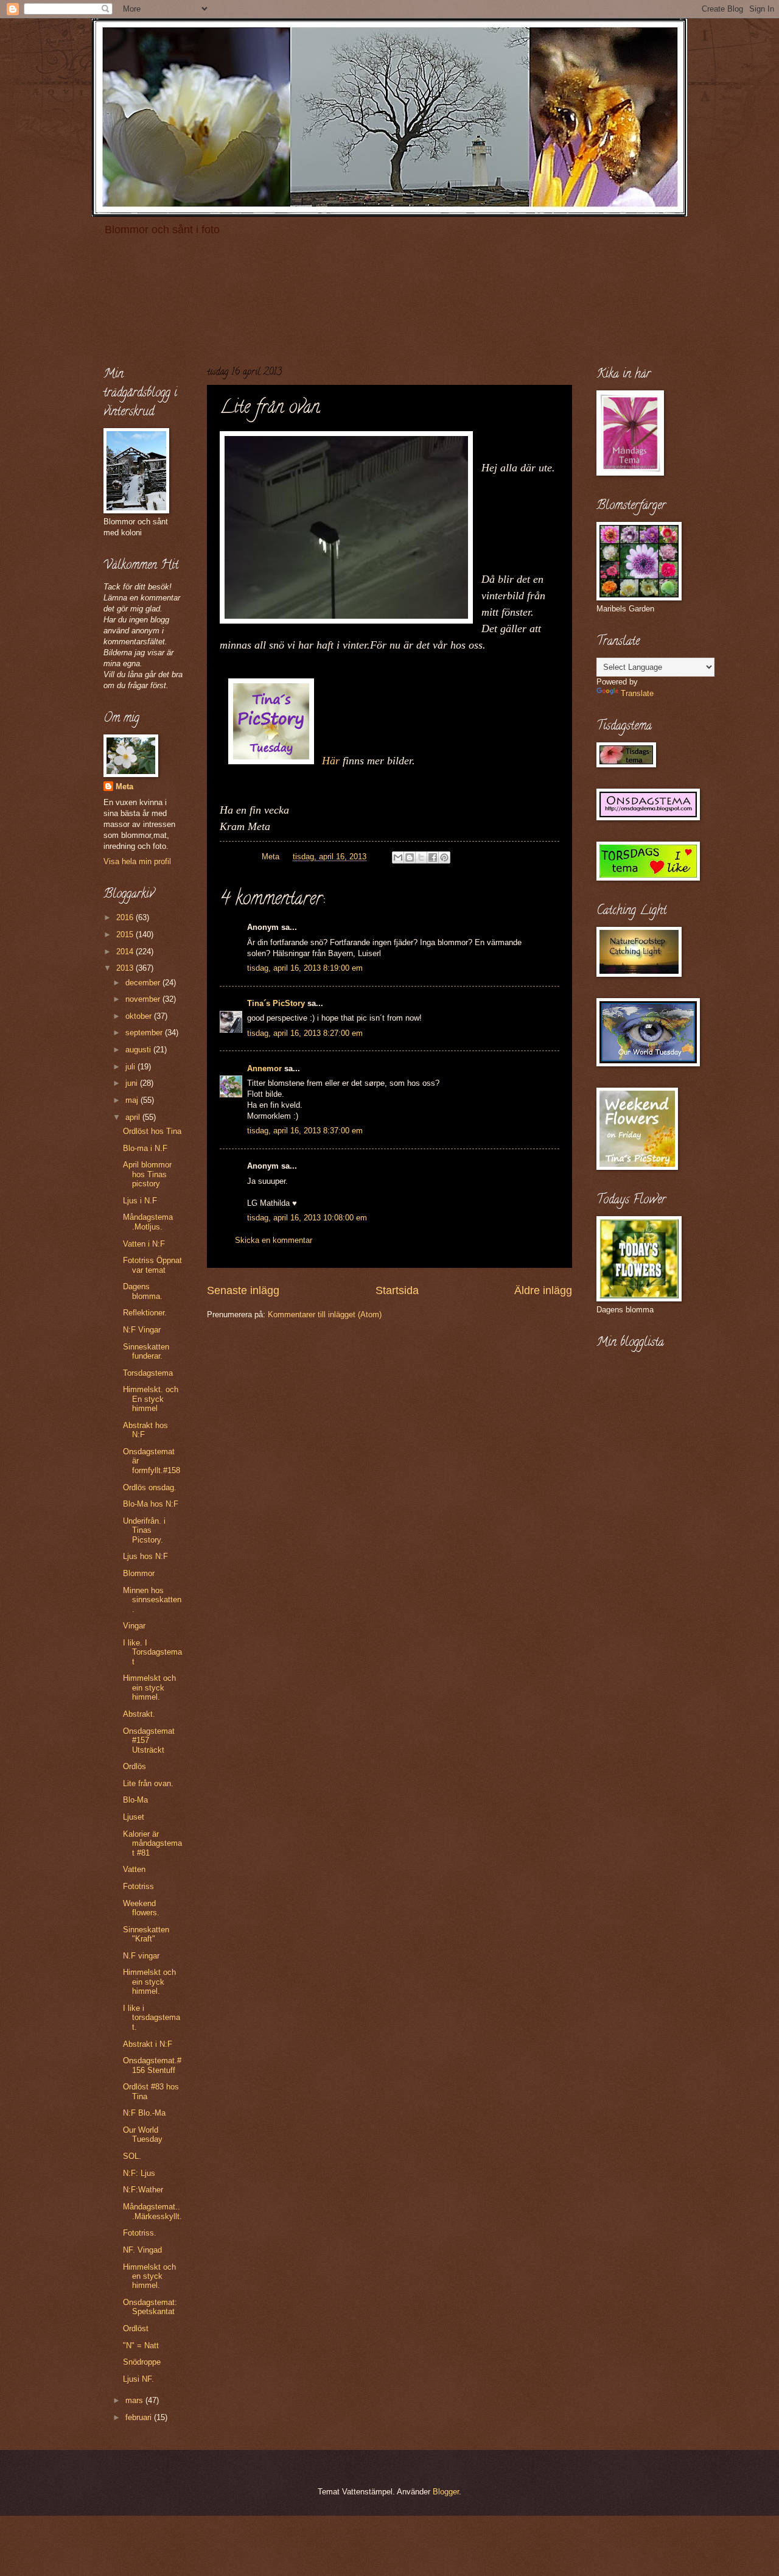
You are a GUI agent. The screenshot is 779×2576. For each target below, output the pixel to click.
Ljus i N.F (140, 1201)
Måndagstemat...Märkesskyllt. (152, 2211)
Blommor (139, 1573)
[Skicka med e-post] (398, 857)
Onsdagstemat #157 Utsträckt (149, 1740)
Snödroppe (142, 2362)
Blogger (446, 2492)
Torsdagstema (148, 1373)
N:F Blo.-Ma (144, 2113)
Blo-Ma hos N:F (151, 1504)
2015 (126, 934)
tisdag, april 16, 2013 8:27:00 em (305, 1033)
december (144, 983)
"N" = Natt (141, 2345)
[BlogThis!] (410, 857)
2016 (126, 917)
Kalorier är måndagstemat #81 (152, 1843)
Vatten (134, 1869)
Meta (124, 787)
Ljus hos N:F (145, 1556)
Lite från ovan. (148, 1783)
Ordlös (134, 1766)
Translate (637, 693)
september (145, 1033)
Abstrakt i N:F (148, 2044)
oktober (140, 1016)
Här (331, 761)
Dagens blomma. (143, 1291)
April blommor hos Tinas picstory (147, 1174)
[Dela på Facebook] (433, 857)
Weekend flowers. (141, 1908)
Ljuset (134, 1817)
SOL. (132, 2156)
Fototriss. (140, 2233)
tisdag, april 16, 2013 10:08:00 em (307, 1218)
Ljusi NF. (138, 2379)
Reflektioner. (145, 1313)
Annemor (264, 1068)
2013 (126, 968)
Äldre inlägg (543, 1290)
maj (133, 1100)
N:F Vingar (142, 1330)
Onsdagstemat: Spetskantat (150, 2307)
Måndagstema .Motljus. (148, 1222)
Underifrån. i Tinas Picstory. (144, 1530)
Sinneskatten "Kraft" (146, 1934)
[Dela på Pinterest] (444, 857)
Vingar (134, 1626)
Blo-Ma (135, 1800)
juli (131, 1067)
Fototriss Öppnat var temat (152, 1265)
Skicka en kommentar (274, 1240)
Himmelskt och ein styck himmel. (149, 1687)
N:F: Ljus (139, 2173)
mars (135, 2400)
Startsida (397, 1290)
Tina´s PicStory (276, 1003)
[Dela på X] (421, 857)
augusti (139, 1050)
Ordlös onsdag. (150, 1487)
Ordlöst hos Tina (152, 1131)
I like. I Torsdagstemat (152, 1652)
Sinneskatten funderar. (146, 1351)
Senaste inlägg (243, 1290)
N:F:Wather (143, 2190)
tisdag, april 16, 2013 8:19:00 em (305, 968)
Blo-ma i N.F (145, 1148)
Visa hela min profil (137, 861)
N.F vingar (141, 1956)
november (144, 999)
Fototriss (138, 1886)
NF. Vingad (142, 2250)
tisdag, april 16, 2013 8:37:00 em (305, 1131)
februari (140, 2417)
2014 (126, 952)
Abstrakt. (139, 1714)
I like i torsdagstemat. (152, 2018)
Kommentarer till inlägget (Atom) (325, 1314)
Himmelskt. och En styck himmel (151, 1399)
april (134, 1117)
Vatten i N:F (144, 1244)
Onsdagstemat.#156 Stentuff (152, 2065)
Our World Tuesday (143, 2134)
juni (133, 1083)
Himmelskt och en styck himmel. (149, 2276)
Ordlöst (136, 2328)
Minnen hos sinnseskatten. (152, 1600)
